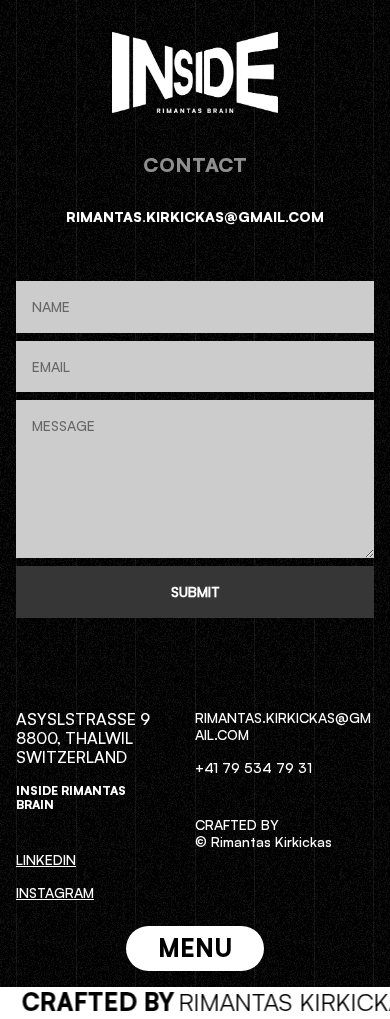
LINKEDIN (46, 859)
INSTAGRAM (55, 892)
